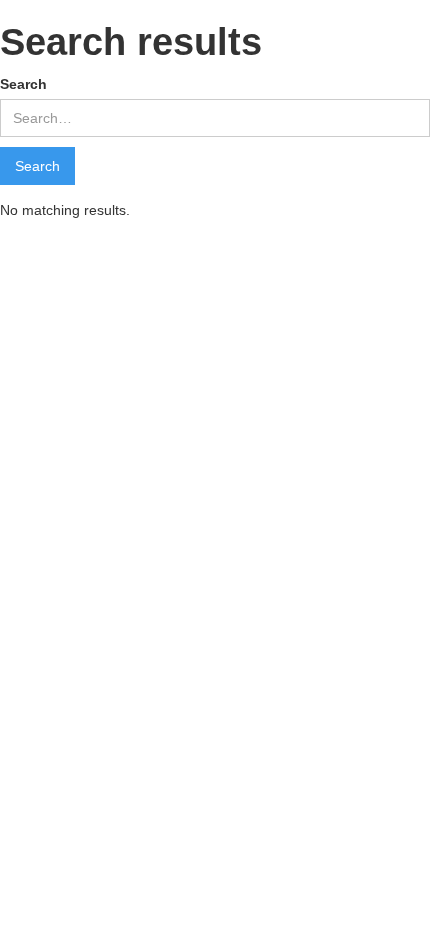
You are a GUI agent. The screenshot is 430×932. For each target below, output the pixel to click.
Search (23, 84)
